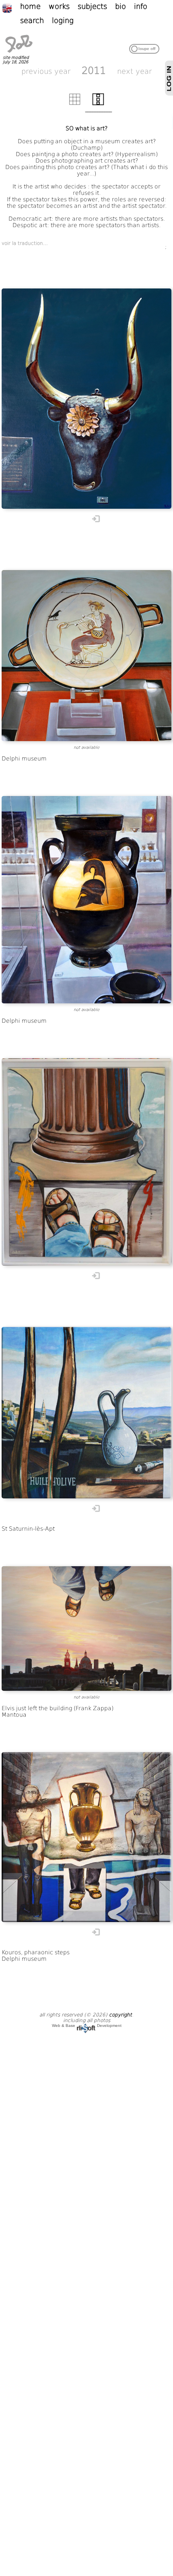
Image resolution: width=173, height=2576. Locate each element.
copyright (120, 2015)
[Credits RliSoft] (86, 2025)
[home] (19, 53)
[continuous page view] (98, 104)
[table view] (75, 104)
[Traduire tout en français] (11, 8)
